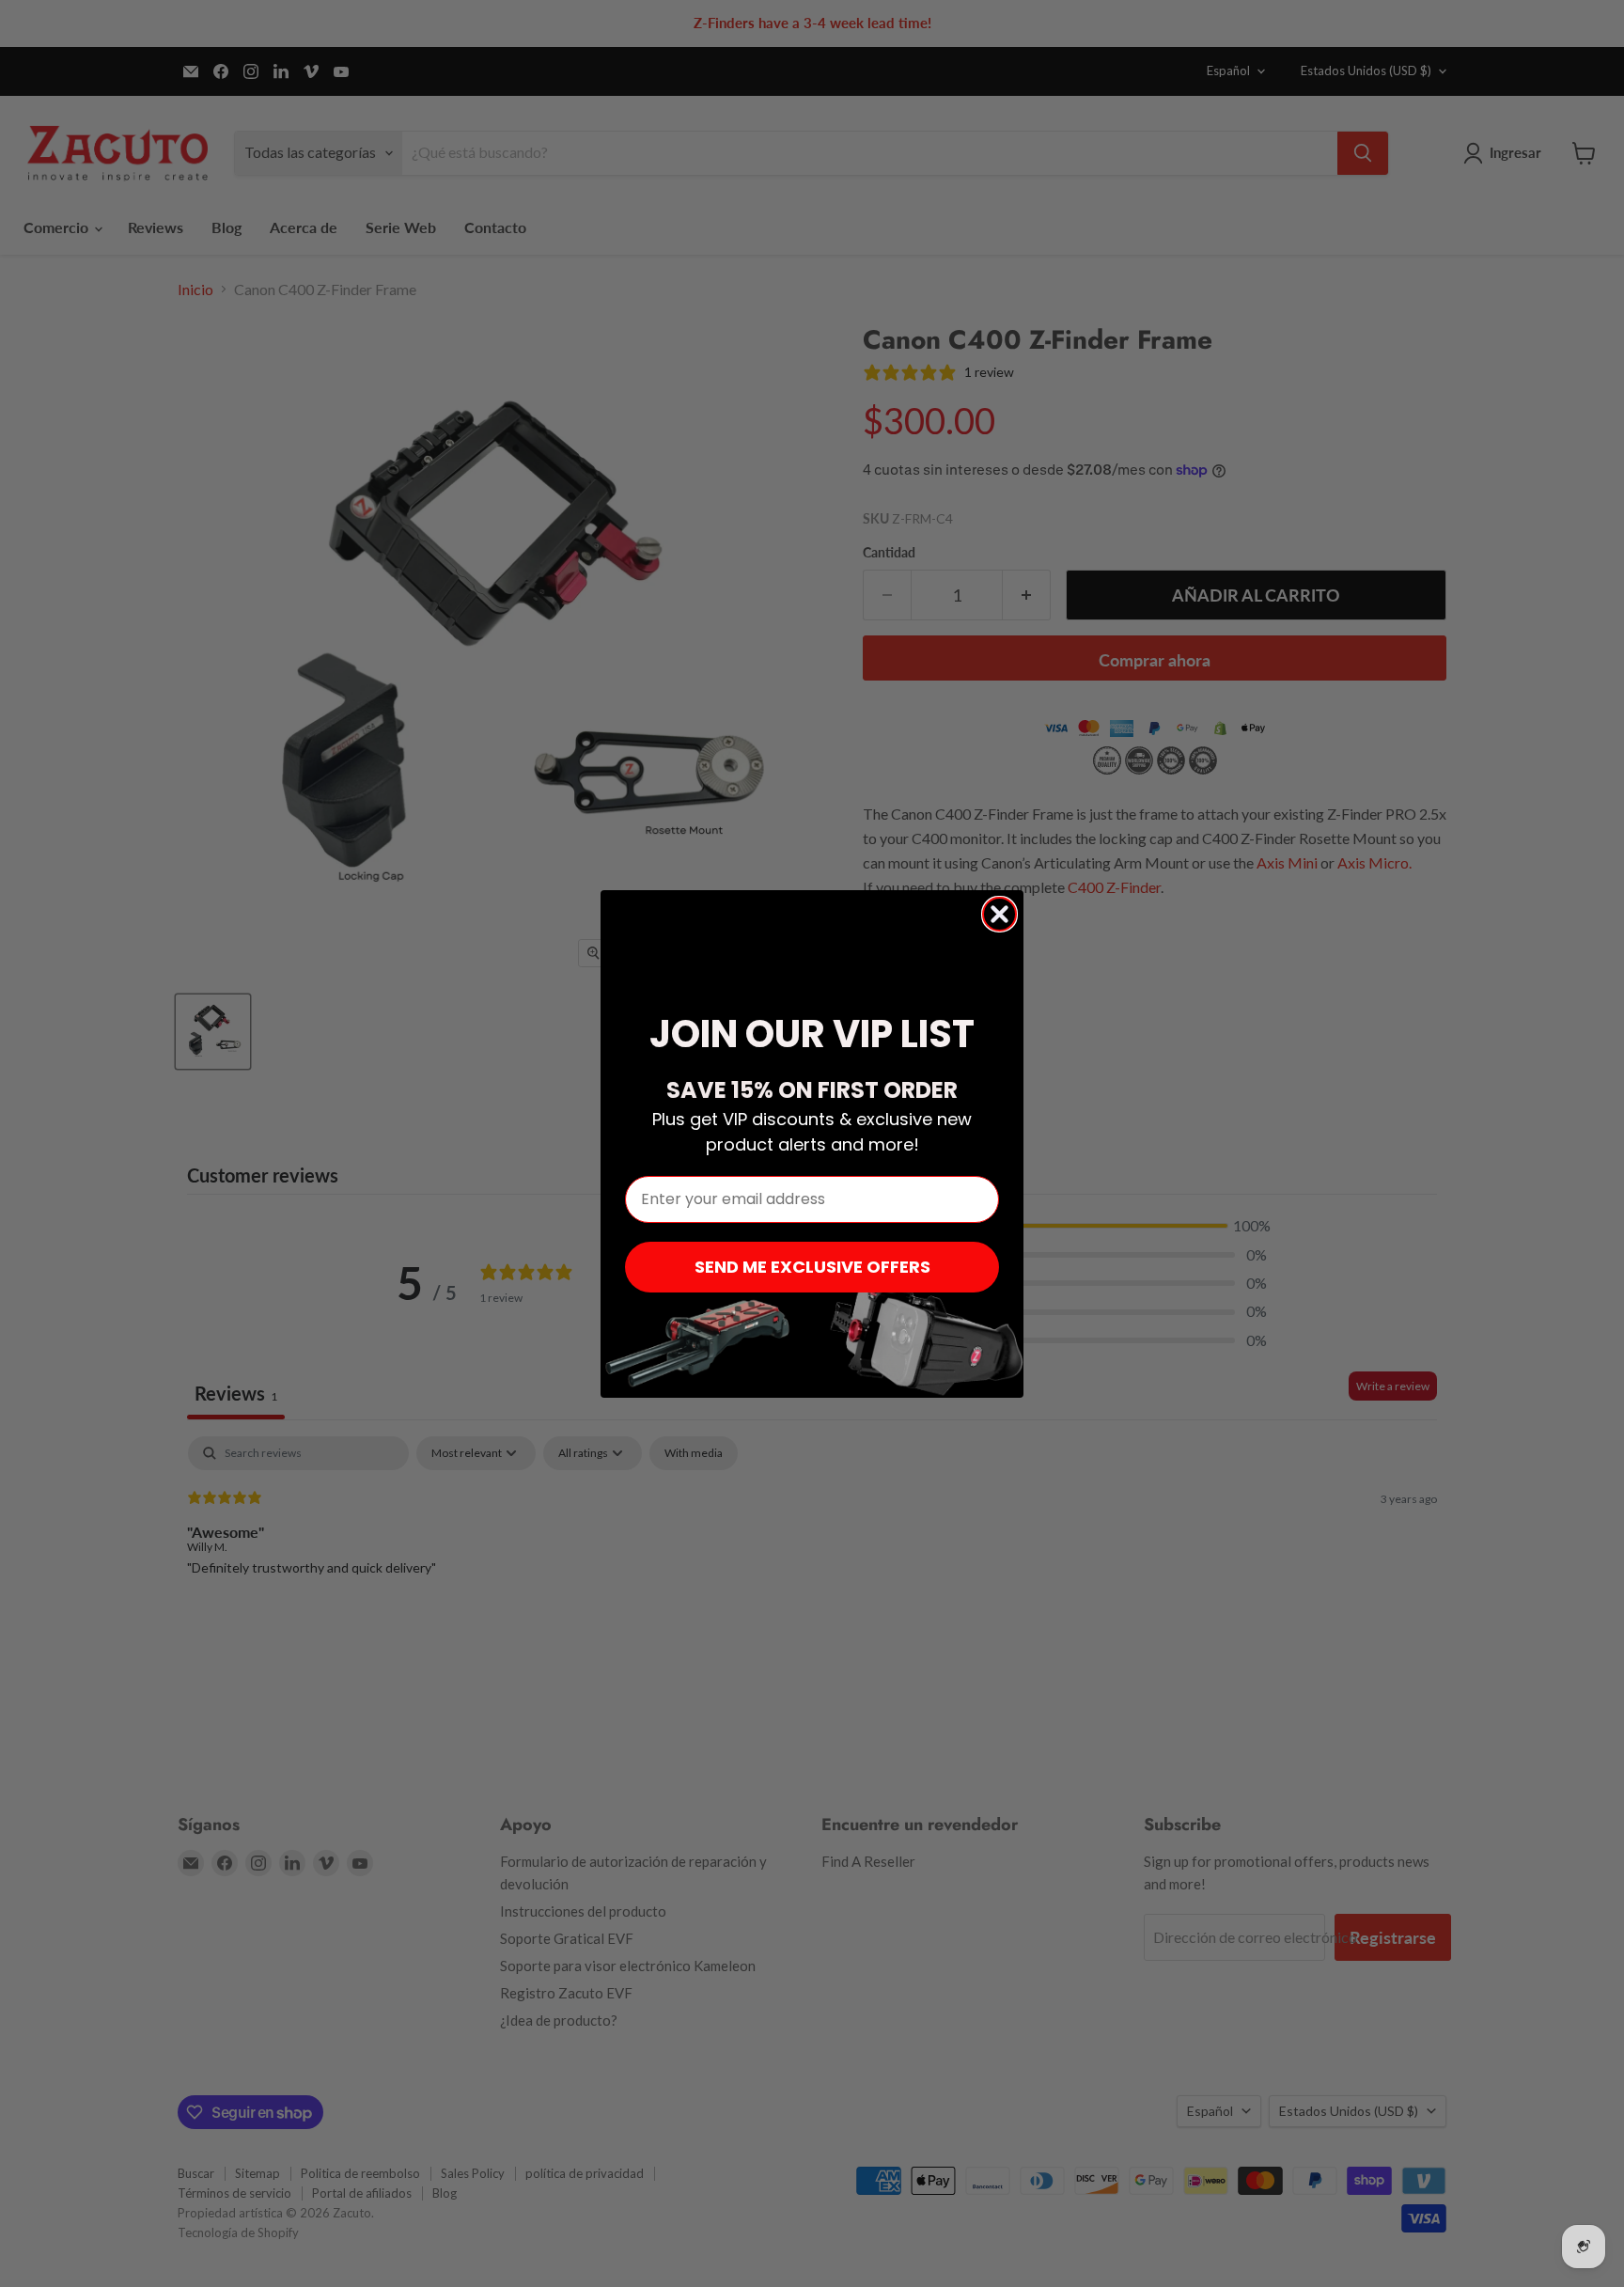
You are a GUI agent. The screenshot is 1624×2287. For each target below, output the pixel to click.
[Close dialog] (999, 914)
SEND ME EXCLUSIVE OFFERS (812, 1267)
